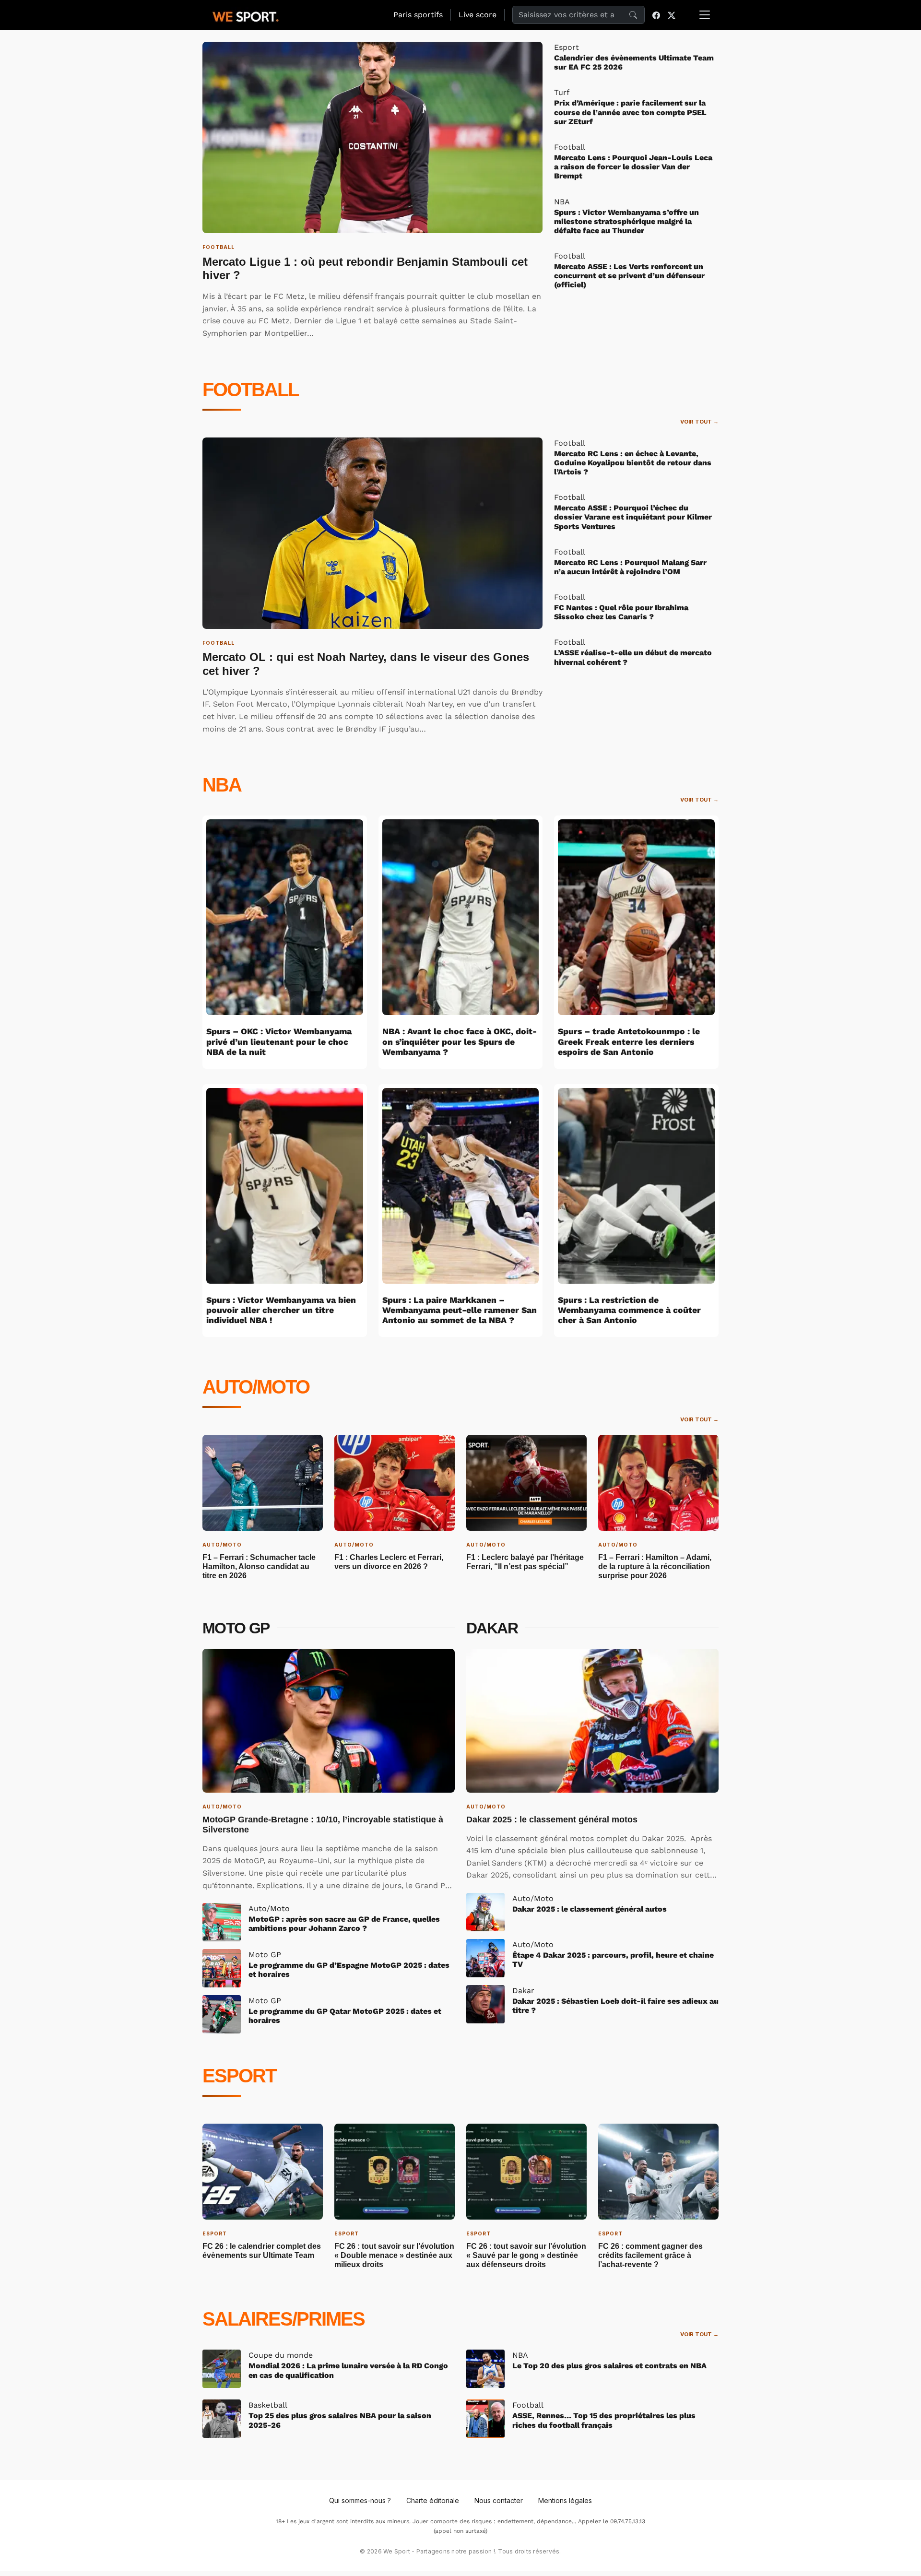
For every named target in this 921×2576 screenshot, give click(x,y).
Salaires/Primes (283, 2319)
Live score (478, 15)
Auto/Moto (256, 1387)
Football (250, 390)
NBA (222, 785)
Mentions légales (565, 2500)
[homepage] (246, 15)
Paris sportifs (418, 15)
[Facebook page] (656, 15)
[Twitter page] (672, 15)
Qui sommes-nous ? (360, 2500)
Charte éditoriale (433, 2500)
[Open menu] (705, 15)
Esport (239, 2076)
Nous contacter (499, 2500)
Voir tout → (699, 422)
